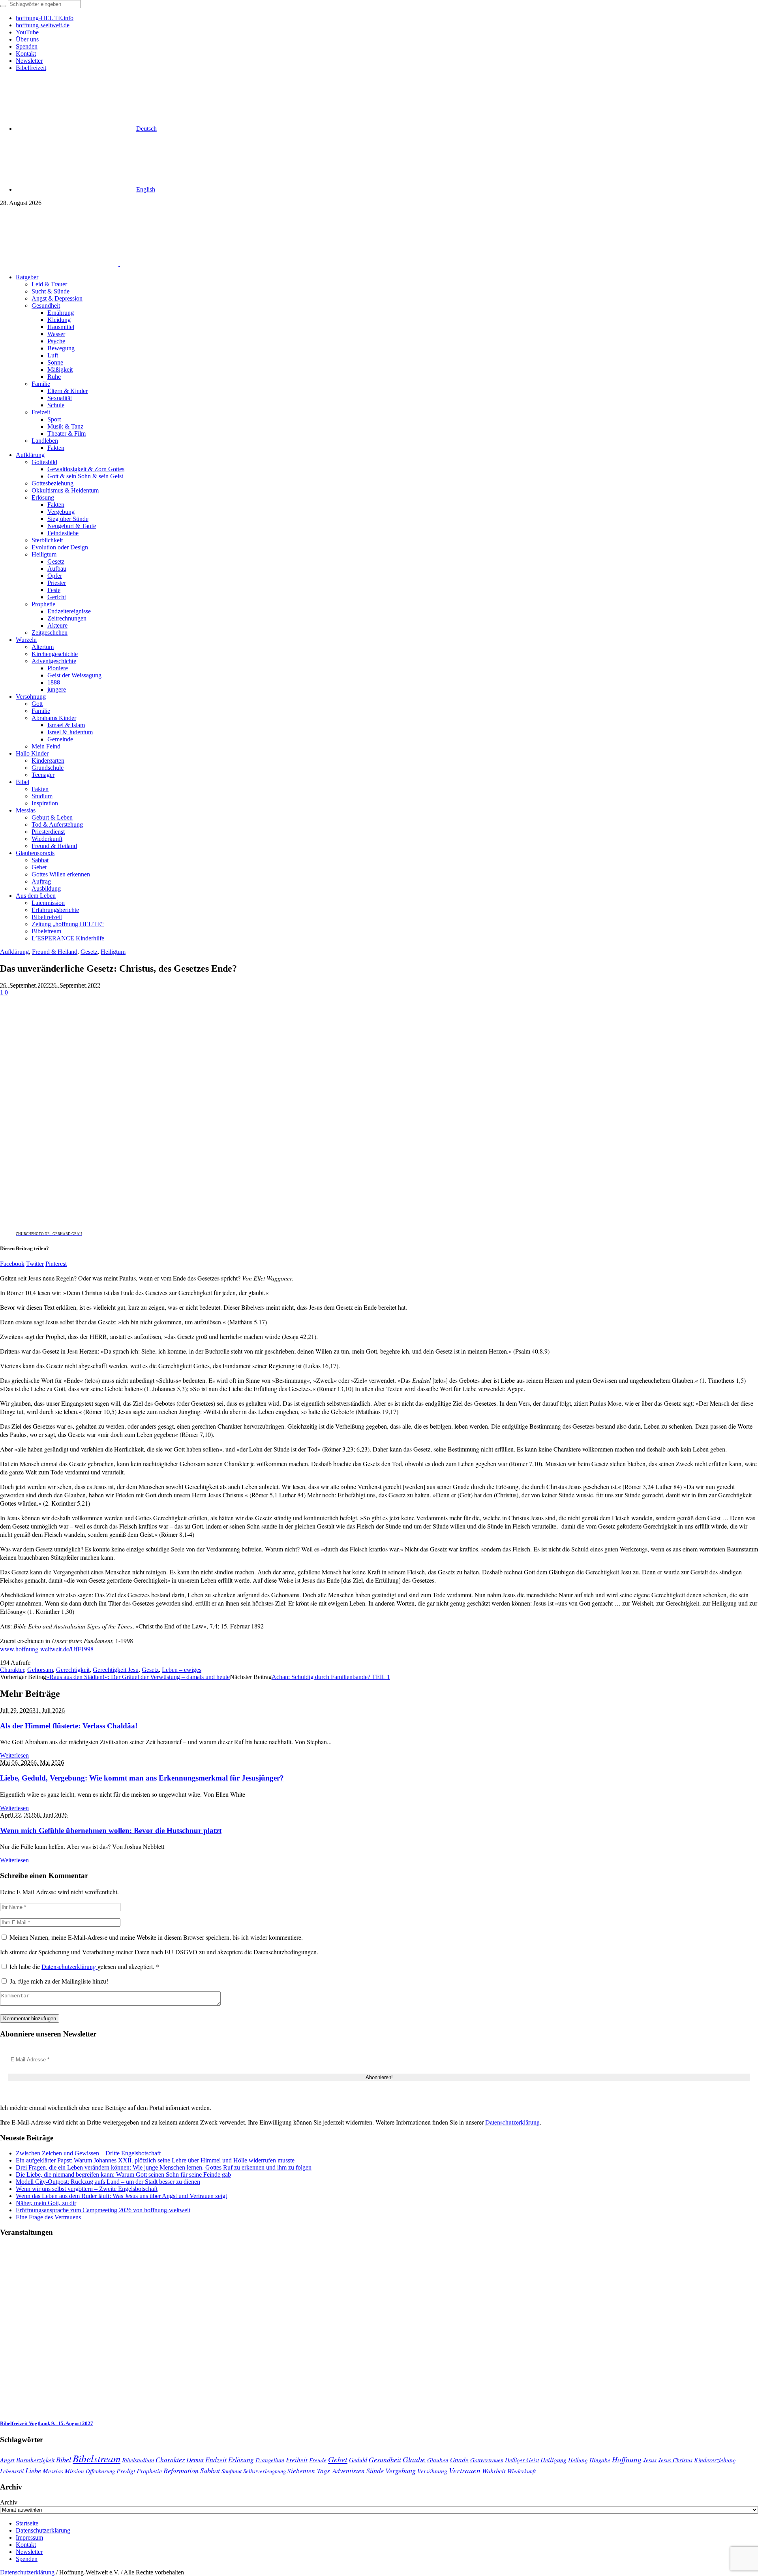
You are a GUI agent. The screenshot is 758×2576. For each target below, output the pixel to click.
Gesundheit (385, 2459)
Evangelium (270, 2460)
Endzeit (216, 2459)
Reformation (181, 2471)
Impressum (29, 2537)
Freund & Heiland (55, 952)
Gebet (338, 2459)
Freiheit (297, 2460)
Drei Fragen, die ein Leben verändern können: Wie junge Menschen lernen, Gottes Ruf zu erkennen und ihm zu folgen (164, 2167)
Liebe (33, 2470)
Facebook (12, 1264)
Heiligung (553, 2459)
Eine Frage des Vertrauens (48, 2217)
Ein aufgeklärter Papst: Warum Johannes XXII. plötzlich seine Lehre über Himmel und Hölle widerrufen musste (155, 2160)
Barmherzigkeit (35, 2460)
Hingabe (600, 2460)
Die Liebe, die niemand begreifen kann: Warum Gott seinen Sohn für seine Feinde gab (123, 2175)
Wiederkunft (522, 2471)
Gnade (459, 2460)
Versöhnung (432, 2471)
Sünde (375, 2471)
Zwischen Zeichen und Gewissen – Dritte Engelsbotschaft (88, 2153)
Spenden (27, 2559)
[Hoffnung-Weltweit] (176, 264)
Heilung (578, 2460)
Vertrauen (465, 2470)
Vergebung (401, 2470)
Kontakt (26, 2545)
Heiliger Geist (522, 2460)
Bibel (64, 2459)
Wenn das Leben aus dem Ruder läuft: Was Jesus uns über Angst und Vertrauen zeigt (121, 2196)
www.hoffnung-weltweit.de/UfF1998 (47, 1649)
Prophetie (149, 2471)
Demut (195, 2459)
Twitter (35, 1264)
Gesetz (89, 952)
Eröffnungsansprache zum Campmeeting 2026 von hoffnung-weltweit (103, 2210)
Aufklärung (14, 952)
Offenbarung (100, 2471)
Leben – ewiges (182, 1670)
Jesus (650, 2460)
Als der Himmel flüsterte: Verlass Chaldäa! (69, 1726)
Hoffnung (627, 2459)
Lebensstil (12, 2471)
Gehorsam (40, 1670)
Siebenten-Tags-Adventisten (326, 2471)
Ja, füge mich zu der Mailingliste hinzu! (58, 1981)
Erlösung (241, 2460)
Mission (74, 2471)
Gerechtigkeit (73, 1670)
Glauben (438, 2460)
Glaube (414, 2459)
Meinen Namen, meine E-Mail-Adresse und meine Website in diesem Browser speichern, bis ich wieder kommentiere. (156, 1937)
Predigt (126, 2471)
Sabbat (210, 2470)
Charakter (12, 1670)
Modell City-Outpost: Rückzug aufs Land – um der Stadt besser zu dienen (108, 2182)
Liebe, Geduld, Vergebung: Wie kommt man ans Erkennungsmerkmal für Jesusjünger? (142, 1778)
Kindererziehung (715, 2460)
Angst (7, 2459)
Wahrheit (494, 2471)
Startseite (27, 2523)
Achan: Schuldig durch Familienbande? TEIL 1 (331, 1677)
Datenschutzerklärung (69, 1966)
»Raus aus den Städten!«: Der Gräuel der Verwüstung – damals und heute (138, 1677)
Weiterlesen (14, 1755)
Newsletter (29, 2552)
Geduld (358, 2460)
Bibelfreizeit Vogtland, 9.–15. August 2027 (47, 2423)
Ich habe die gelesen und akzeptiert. (84, 1966)
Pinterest (56, 1264)
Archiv (9, 2502)
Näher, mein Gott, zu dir (46, 2203)
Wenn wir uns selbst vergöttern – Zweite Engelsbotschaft (87, 2189)
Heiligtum (113, 952)
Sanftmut (232, 2471)
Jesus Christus (675, 2460)
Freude (318, 2460)
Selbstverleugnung (265, 2471)
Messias (53, 2471)
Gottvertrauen (487, 2460)
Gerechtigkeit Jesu (116, 1670)
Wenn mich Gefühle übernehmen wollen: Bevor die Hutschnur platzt (111, 1830)
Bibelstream (97, 2458)
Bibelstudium (138, 2460)
